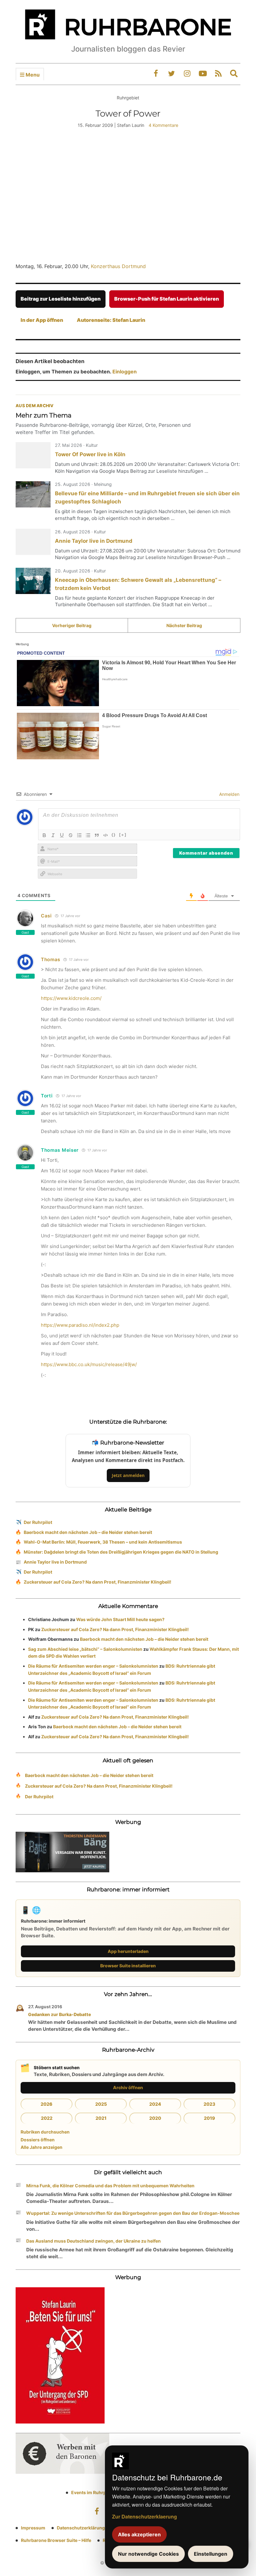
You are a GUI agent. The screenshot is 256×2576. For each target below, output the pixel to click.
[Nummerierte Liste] (79, 835)
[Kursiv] (53, 835)
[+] (123, 835)
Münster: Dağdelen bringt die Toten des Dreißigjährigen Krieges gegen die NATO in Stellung (121, 1552)
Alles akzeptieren (139, 2534)
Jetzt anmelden (128, 1475)
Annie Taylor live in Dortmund (94, 541)
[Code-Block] (106, 835)
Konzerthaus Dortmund (118, 266)
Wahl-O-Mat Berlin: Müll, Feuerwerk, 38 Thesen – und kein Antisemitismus (103, 1542)
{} (114, 835)
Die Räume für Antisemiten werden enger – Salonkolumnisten (93, 1666)
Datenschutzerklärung (81, 2528)
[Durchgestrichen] (71, 835)
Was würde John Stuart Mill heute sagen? (120, 1619)
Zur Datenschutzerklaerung (145, 2516)
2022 (47, 2118)
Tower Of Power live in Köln (90, 454)
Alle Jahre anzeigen (42, 2147)
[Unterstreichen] (62, 835)
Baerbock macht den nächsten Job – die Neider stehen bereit (88, 1532)
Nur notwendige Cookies (148, 2554)
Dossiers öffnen (38, 2140)
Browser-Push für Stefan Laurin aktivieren (167, 299)
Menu (32, 75)
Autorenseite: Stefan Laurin (111, 320)
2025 (101, 2104)
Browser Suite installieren (128, 1966)
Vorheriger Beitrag (72, 625)
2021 (101, 2118)
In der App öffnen (42, 320)
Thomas (51, 959)
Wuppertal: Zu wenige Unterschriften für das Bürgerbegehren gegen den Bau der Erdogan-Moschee (133, 2213)
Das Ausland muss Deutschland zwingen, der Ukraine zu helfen (94, 2241)
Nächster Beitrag (184, 625)
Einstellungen (211, 2554)
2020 (155, 2118)
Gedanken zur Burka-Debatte (59, 2014)
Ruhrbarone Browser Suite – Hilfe (56, 2540)
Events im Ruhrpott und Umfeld (104, 2492)
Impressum (33, 2528)
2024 (155, 2104)
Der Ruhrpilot (38, 1522)
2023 (209, 2104)
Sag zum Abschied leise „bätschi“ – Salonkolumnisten (85, 1649)
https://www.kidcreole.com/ (71, 998)
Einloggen (125, 372)
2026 (47, 2104)
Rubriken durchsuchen (45, 2132)
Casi (46, 916)
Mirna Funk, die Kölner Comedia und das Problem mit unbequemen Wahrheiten (110, 2186)
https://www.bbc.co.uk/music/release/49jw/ (89, 1364)
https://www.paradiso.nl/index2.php (80, 1325)
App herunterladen (128, 1951)
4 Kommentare (163, 125)
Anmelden (229, 794)
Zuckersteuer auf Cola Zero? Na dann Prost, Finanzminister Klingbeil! (98, 1582)
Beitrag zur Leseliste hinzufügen (61, 299)
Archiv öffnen (128, 2087)
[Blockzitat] (97, 835)
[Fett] (44, 835)
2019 (209, 2118)
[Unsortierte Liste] (88, 835)
